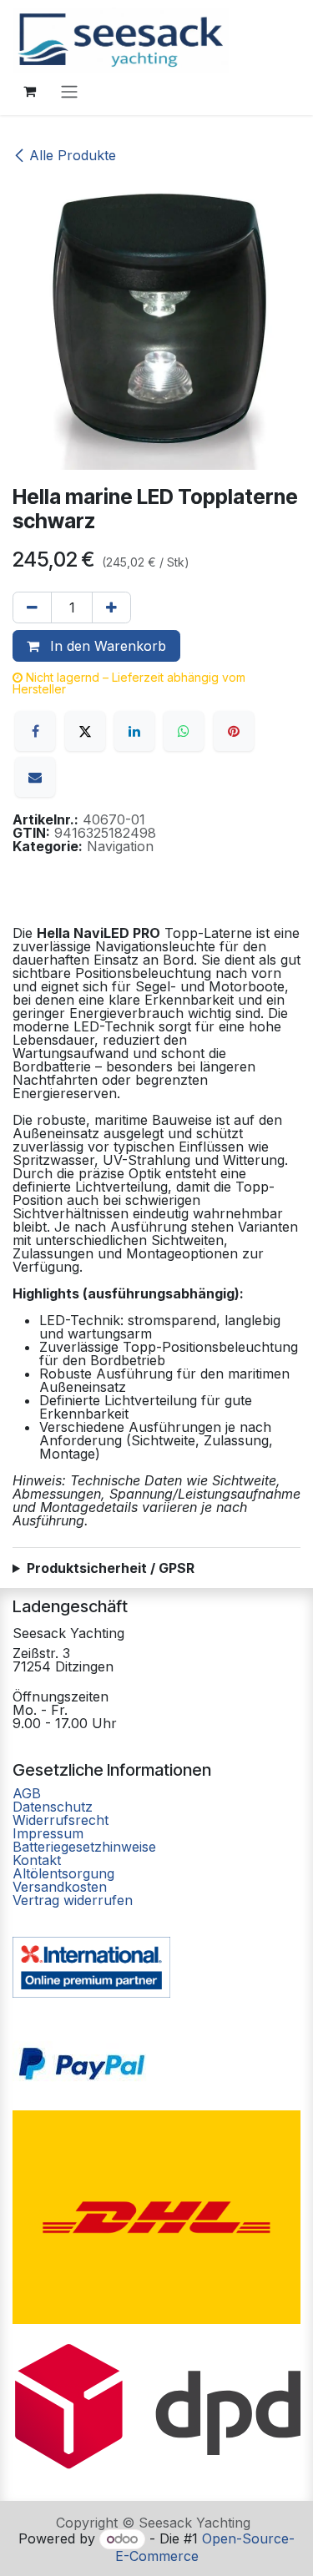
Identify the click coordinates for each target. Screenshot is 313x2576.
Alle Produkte (73, 155)
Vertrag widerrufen (73, 1900)
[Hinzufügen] (111, 607)
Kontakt (37, 1860)
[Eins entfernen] (32, 607)
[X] (85, 731)
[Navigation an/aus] (69, 91)
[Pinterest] (234, 731)
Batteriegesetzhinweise (84, 1847)
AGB (29, 1793)
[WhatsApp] (184, 731)
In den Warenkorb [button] (106, 646)
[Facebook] (35, 731)
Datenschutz (53, 1807)
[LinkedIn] (134, 731)
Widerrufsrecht (61, 1820)
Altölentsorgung (63, 1873)
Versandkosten (60, 1887)
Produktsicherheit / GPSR (111, 1568)
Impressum (48, 1833)
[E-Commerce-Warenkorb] (29, 91)
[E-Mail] (35, 777)
